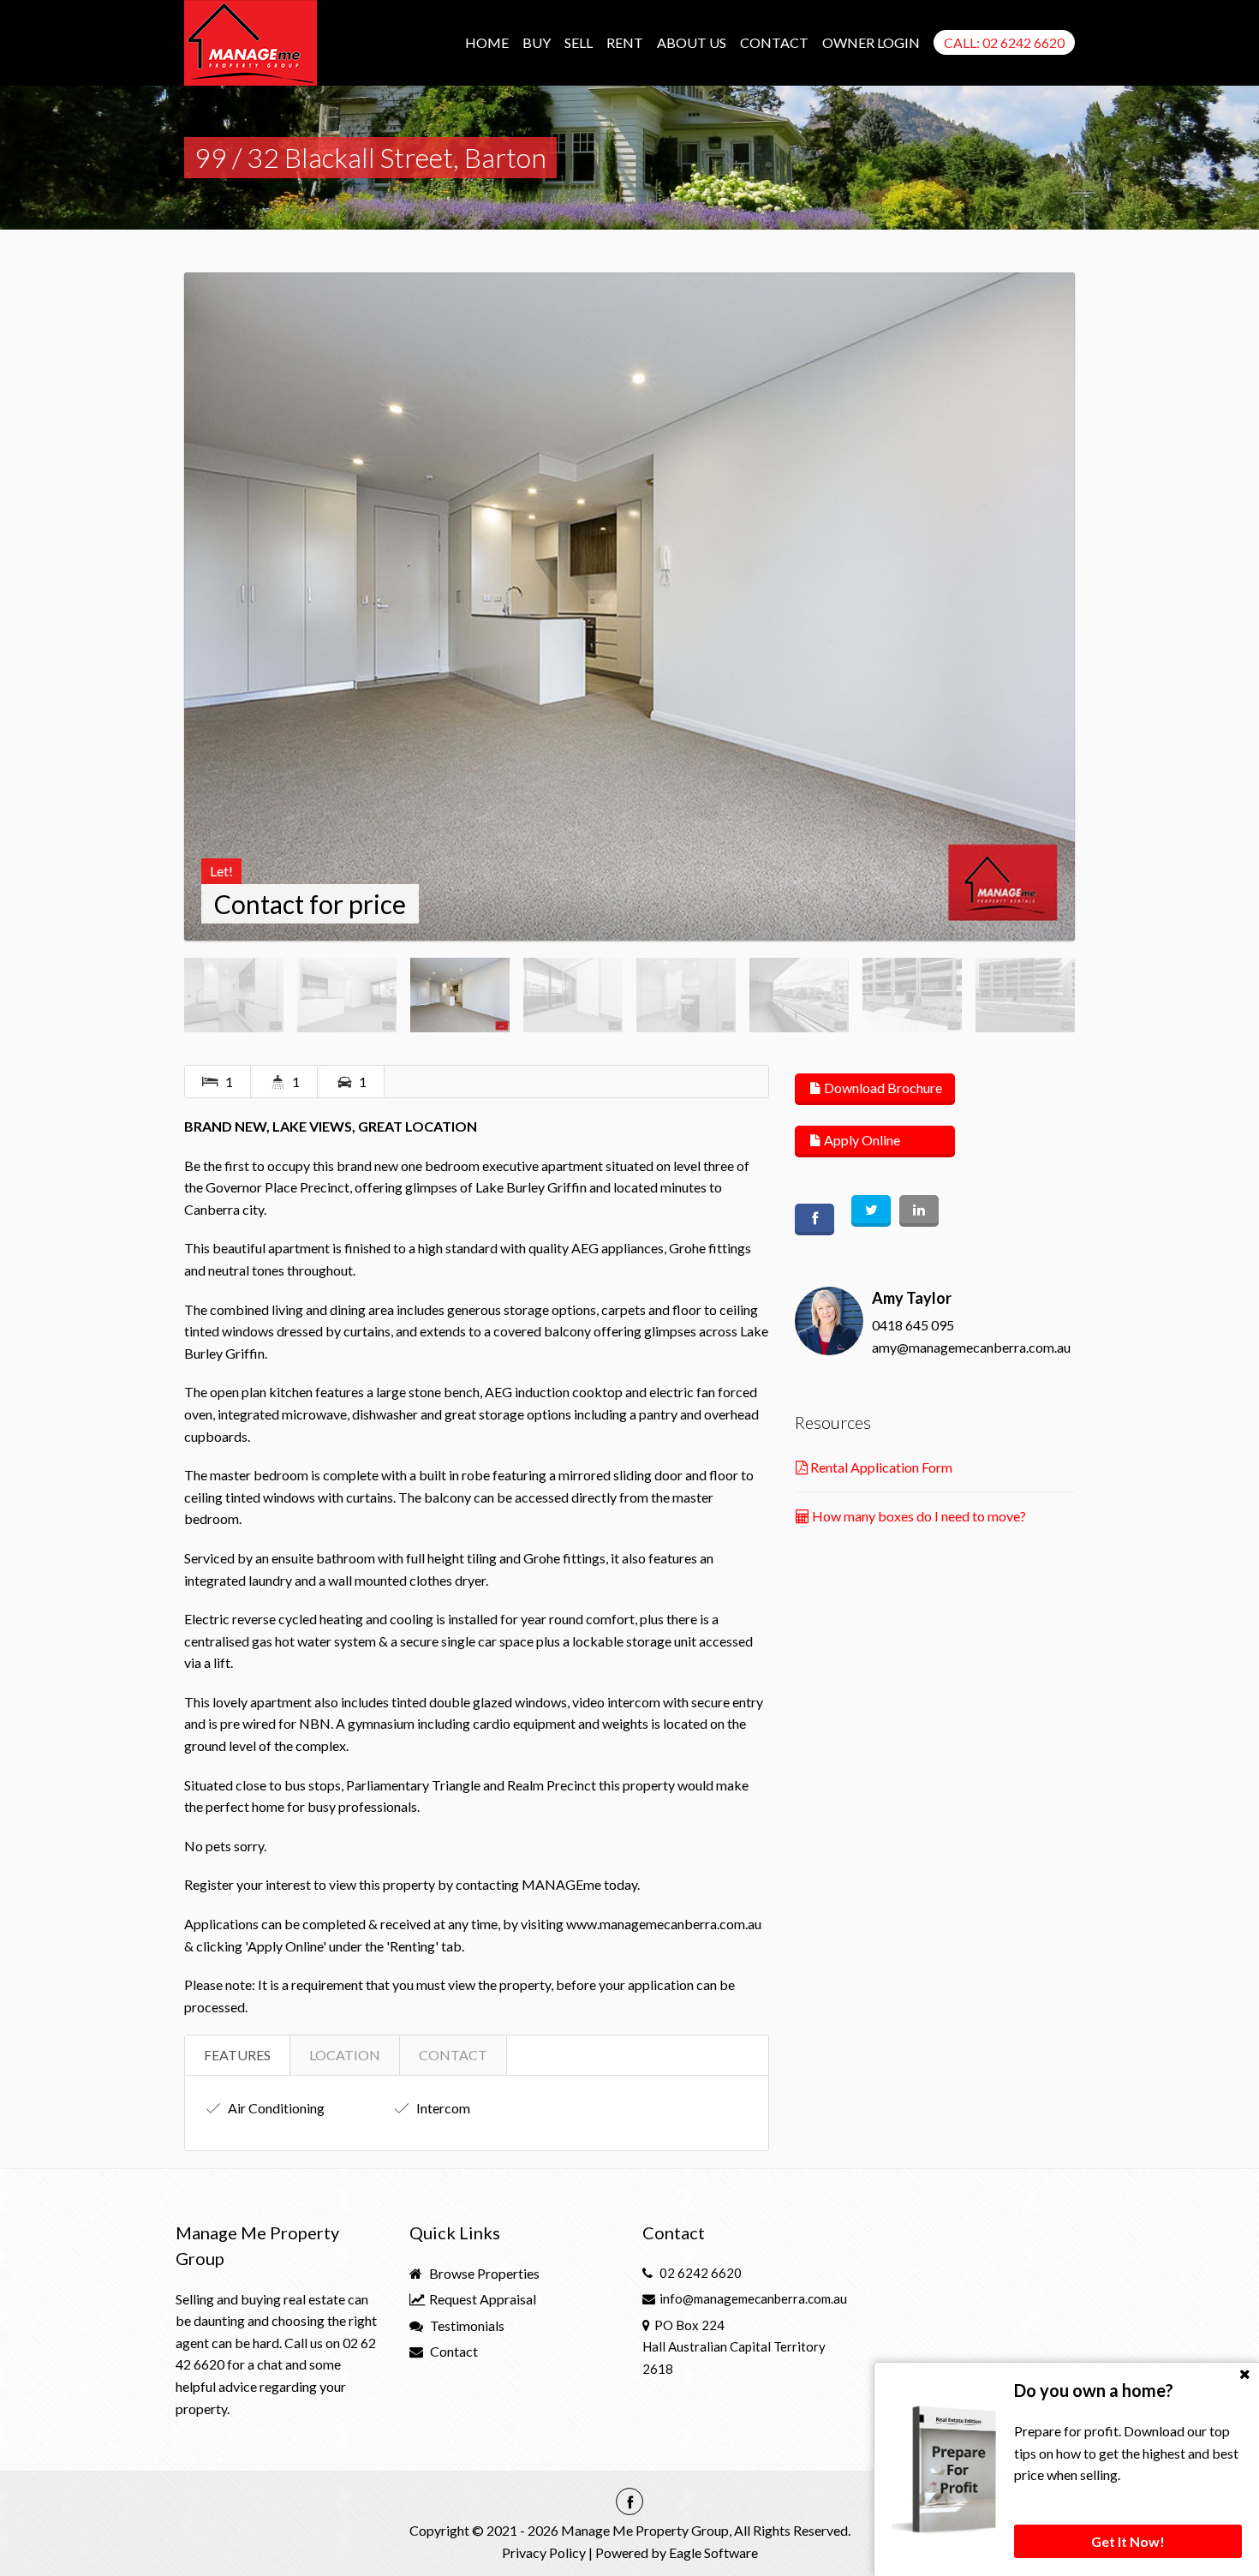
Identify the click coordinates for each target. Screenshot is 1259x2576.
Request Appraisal (481, 2299)
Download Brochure (882, 1088)
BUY (537, 42)
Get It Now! (1128, 2541)
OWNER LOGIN (871, 42)
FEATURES (237, 2055)
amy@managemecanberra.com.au (971, 1347)
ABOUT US (692, 42)
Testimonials (466, 2325)
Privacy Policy (544, 2552)
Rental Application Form (880, 1467)
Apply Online (861, 1140)
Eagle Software (713, 2552)
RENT (625, 42)
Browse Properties (483, 2273)
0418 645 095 (913, 1325)
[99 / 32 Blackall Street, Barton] (629, 607)
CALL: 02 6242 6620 (1004, 42)
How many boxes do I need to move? (918, 1516)
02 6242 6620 (701, 2273)
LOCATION (345, 2055)
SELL (579, 42)
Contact (453, 2351)
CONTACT (774, 42)
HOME (487, 42)
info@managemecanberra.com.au (753, 2298)
